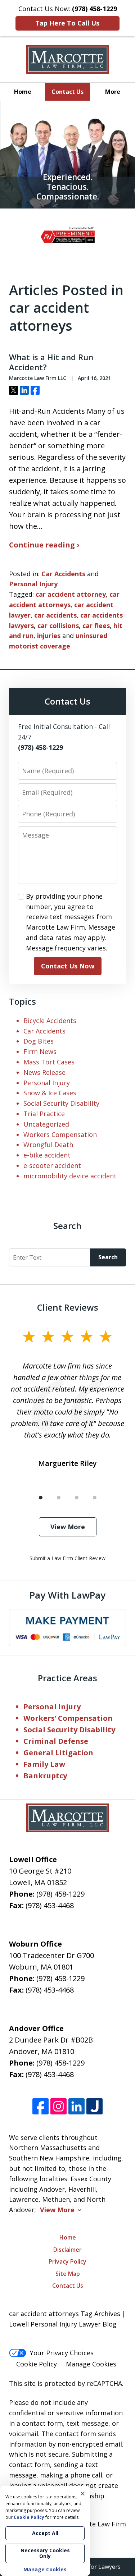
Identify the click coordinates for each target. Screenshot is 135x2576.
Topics (22, 1001)
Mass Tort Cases (49, 1062)
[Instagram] (58, 2106)
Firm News (40, 1051)
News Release (44, 1072)
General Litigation (58, 1753)
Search (108, 1257)
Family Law (44, 1764)
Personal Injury (33, 584)
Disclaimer (67, 2250)
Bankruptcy (45, 1776)
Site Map (68, 2274)
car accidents (55, 615)
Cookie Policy (37, 2364)
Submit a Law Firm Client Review (67, 1558)
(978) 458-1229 (60, 1894)
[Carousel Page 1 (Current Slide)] (41, 1498)
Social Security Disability (61, 1103)
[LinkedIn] (76, 2106)
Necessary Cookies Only (45, 2553)
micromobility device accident (70, 1176)
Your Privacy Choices (62, 2353)
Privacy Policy (67, 2261)
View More (68, 1527)
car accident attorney (71, 594)
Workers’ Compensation (68, 1718)
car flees (96, 625)
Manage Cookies (91, 2364)
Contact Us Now (68, 966)
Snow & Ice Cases (50, 1093)
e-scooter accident (52, 1165)
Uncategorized (46, 1124)
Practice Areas (67, 1678)
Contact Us (67, 92)
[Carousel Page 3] (77, 1498)
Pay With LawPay (67, 1595)
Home (23, 92)
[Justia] (94, 2106)
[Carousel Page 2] (59, 1498)
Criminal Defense (56, 1741)
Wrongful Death (48, 1145)
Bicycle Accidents (50, 1021)
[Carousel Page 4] (95, 1498)
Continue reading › (44, 545)
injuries (49, 636)
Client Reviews (68, 1307)
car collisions (58, 625)
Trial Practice (44, 1114)
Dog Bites (39, 1041)
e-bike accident (47, 1155)
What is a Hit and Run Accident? (51, 362)
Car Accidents (63, 574)
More (113, 92)
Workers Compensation (60, 1135)
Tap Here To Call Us (67, 23)
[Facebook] (40, 2106)
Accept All (45, 2533)
